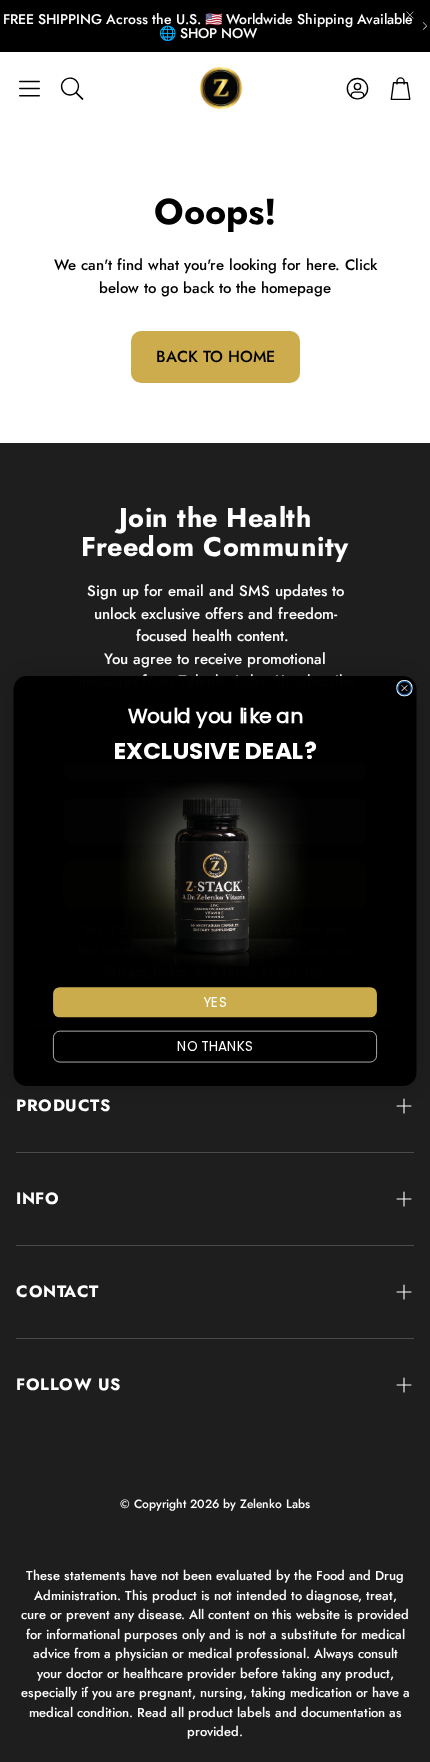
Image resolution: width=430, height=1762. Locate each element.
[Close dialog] (404, 687)
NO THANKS (215, 1046)
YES (215, 1002)
